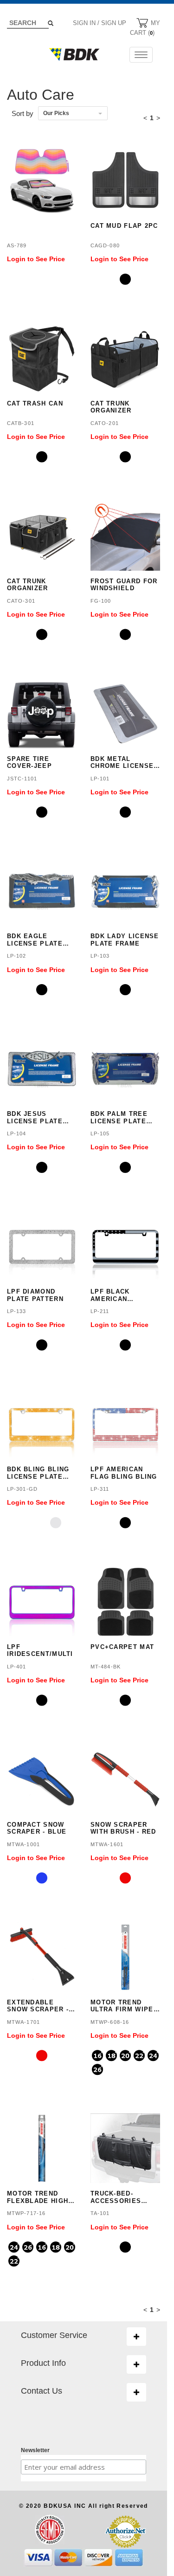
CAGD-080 (105, 245)
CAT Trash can (35, 403)
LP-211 (100, 1311)
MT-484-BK (106, 1667)
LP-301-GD (22, 1489)
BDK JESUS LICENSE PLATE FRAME (35, 1117)
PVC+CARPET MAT (122, 1647)
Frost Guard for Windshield (124, 585)
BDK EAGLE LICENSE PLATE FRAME (35, 940)
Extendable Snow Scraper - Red (38, 2006)
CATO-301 (21, 601)
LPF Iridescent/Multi (40, 1651)
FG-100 (101, 601)
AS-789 (17, 245)
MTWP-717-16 (26, 2213)
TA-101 (100, 2213)
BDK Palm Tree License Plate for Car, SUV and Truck (124, 1117)
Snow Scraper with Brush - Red (123, 1828)
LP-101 (100, 779)
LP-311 (100, 1489)
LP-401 (17, 1667)
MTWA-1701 (23, 2022)
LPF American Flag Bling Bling (124, 1473)
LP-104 (17, 1133)
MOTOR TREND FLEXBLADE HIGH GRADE (38, 2197)
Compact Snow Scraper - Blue (37, 1828)
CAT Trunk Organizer (111, 407)
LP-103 (100, 956)
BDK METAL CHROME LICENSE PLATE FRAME (122, 763)
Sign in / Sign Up (100, 23)
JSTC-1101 (22, 779)
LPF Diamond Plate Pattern (35, 1295)
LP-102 (17, 956)
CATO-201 (105, 423)
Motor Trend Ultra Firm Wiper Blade (124, 2006)
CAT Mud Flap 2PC (124, 226)
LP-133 (17, 1311)
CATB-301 (21, 423)
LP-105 (100, 1133)
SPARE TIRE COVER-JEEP (29, 763)
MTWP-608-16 (110, 2022)
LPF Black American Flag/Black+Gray (125, 1295)
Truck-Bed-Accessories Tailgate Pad (116, 2197)
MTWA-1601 (107, 1844)
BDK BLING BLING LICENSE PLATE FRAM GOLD (38, 1473)
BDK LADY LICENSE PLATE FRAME (125, 940)
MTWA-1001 (23, 1844)
